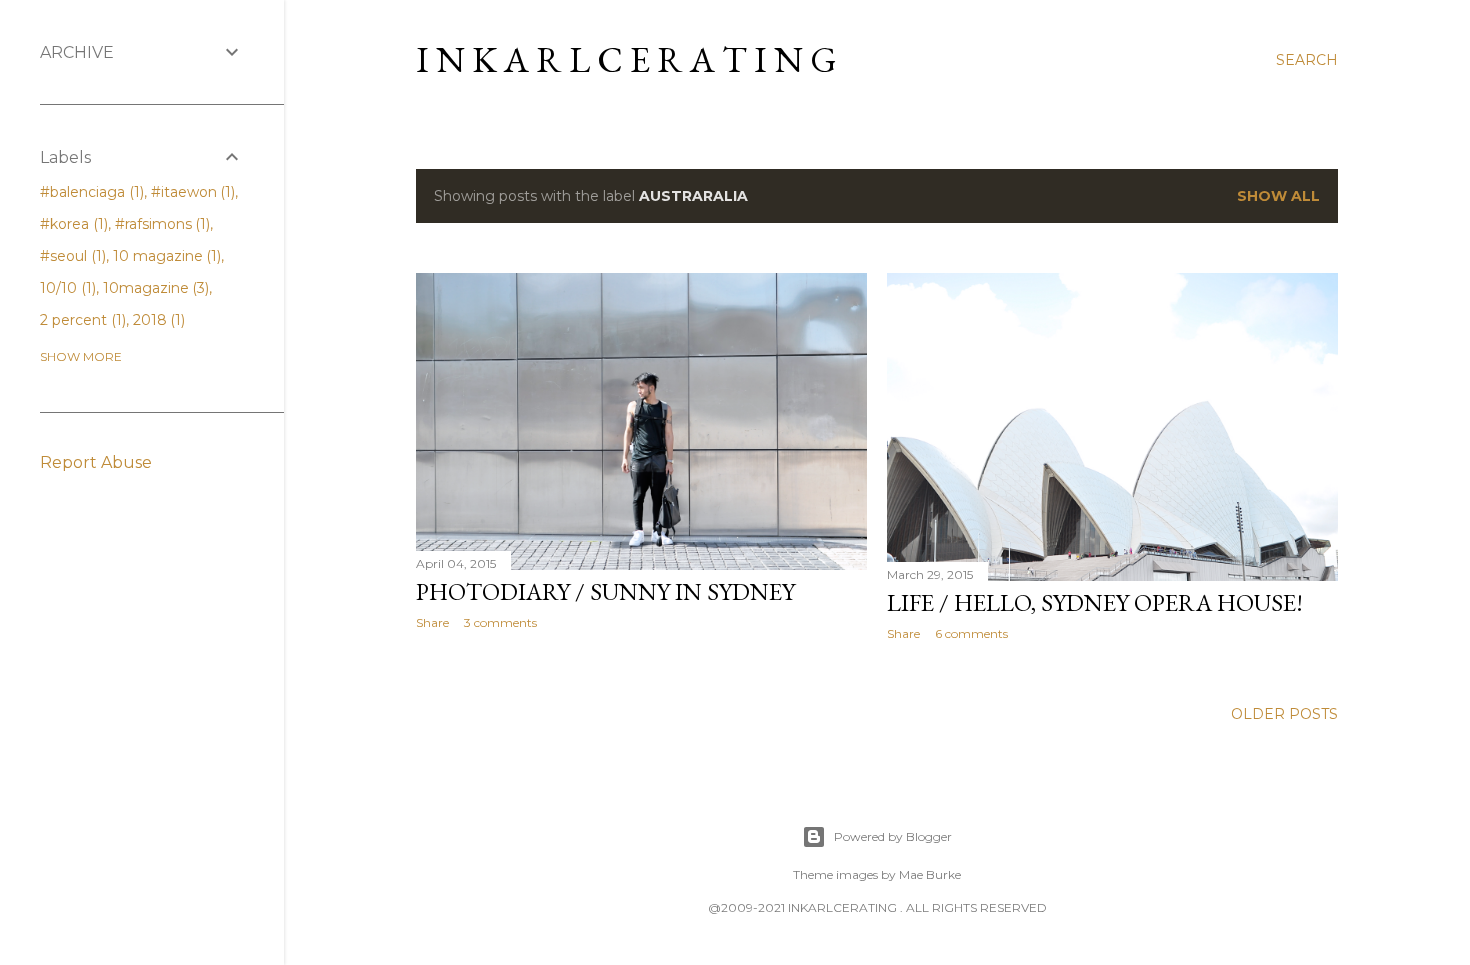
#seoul (71, 256)
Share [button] (432, 622)
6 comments (971, 633)
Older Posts (1284, 714)
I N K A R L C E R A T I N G (626, 59)
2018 (157, 320)
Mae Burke (930, 874)
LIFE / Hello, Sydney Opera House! (1095, 602)
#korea (72, 224)
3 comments (500, 622)
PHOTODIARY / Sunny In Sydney (605, 591)
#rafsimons (161, 224)
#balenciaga (90, 192)
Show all (1278, 196)
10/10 (66, 288)
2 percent (81, 320)
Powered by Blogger (893, 836)
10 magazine (165, 256)
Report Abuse (96, 462)
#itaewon (191, 192)
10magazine (154, 288)
